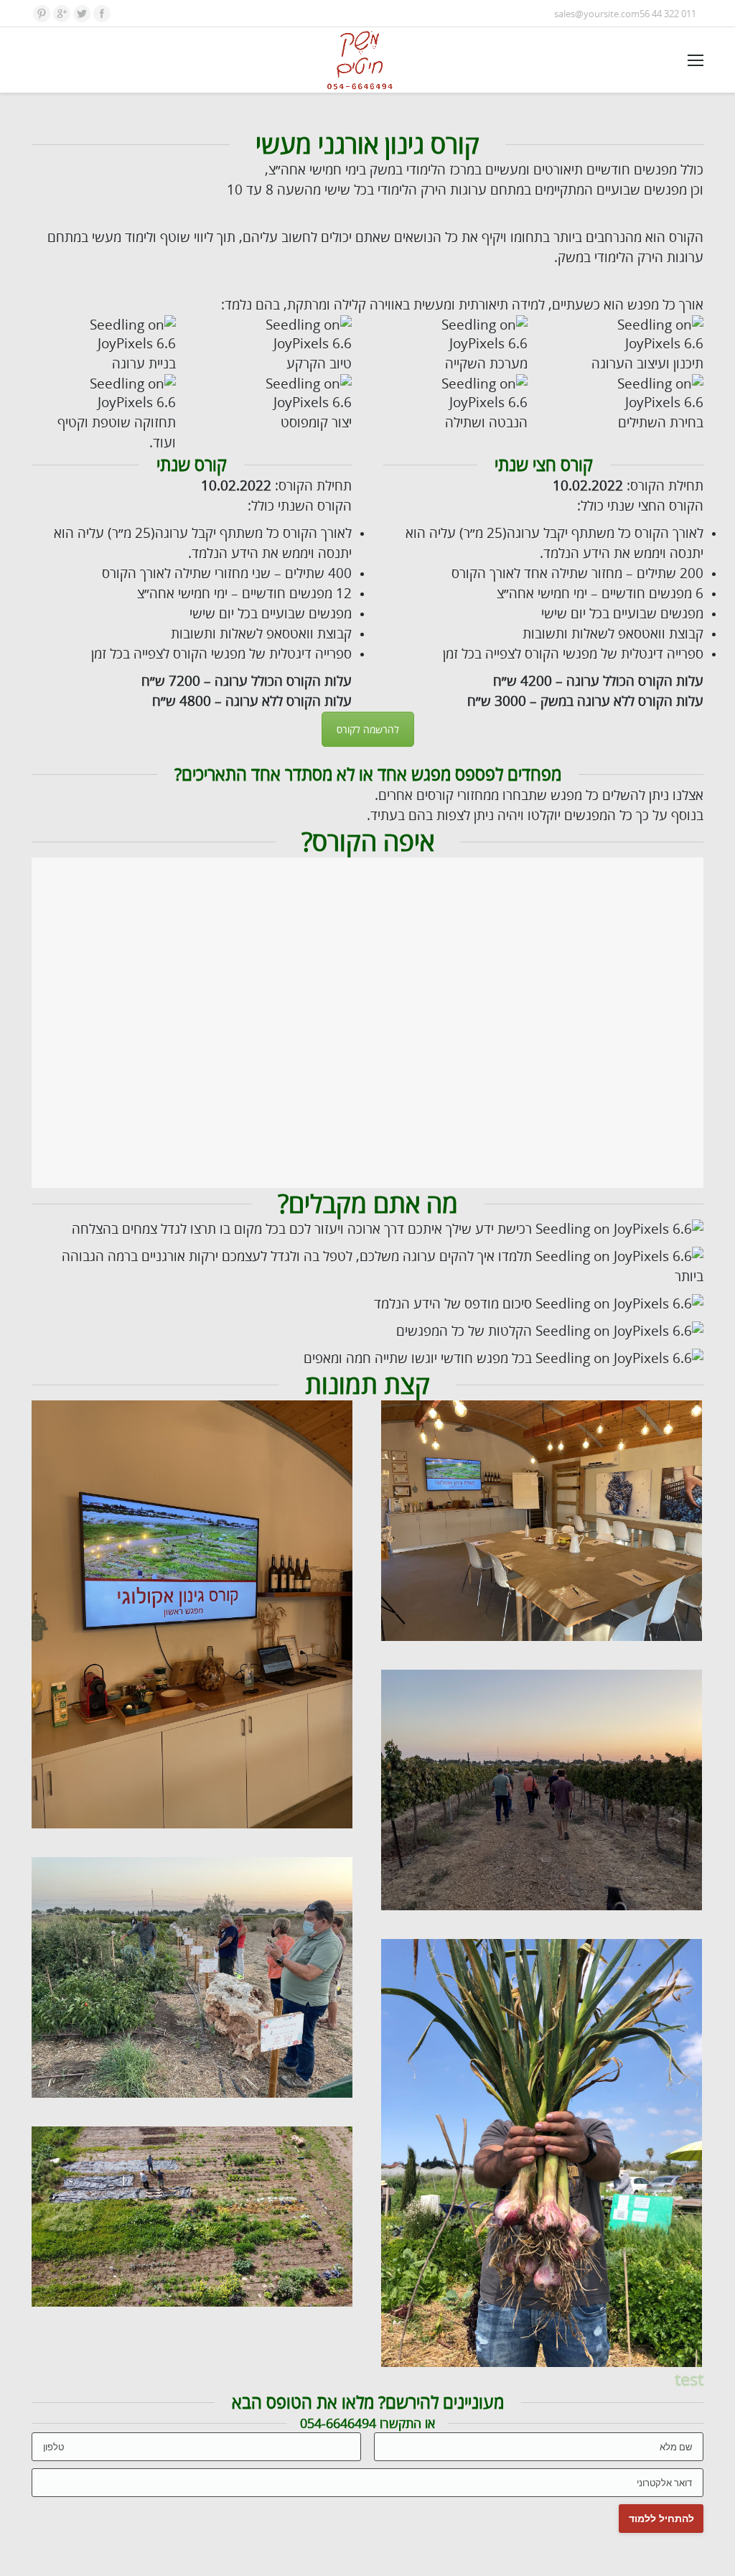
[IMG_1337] (192, 1614)
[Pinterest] (42, 14)
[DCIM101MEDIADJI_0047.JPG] (192, 2217)
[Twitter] (82, 14)
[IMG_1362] (192, 1977)
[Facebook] (102, 14)
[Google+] (62, 14)
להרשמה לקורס (368, 729)
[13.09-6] (542, 2153)
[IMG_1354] (542, 1790)
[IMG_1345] (542, 1521)
